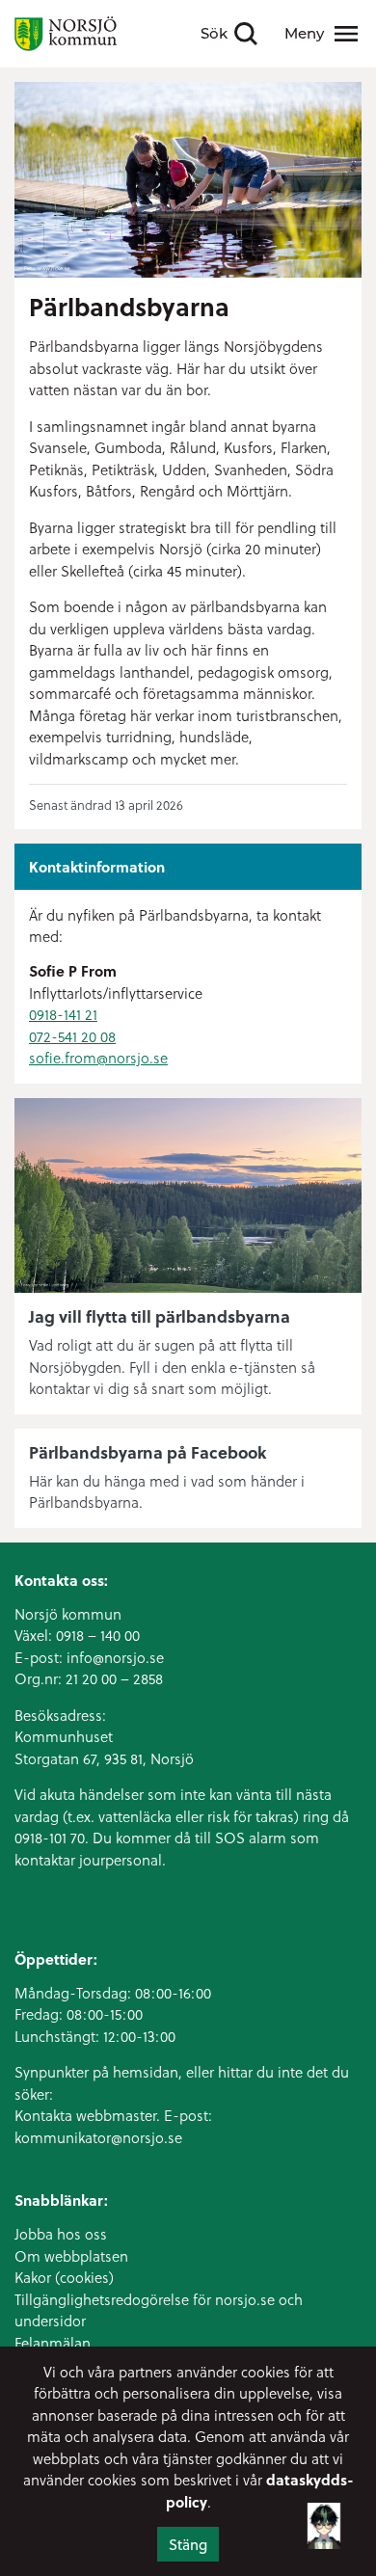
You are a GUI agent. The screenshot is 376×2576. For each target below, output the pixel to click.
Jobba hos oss (61, 2234)
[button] (324, 2524)
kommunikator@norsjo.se (98, 2137)
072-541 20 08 (72, 1036)
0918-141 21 (63, 1014)
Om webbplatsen (71, 2256)
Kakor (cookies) (64, 2277)
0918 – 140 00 (98, 1635)
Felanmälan (53, 2343)
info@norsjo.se (115, 1657)
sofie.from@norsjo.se (98, 1058)
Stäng (188, 2544)
